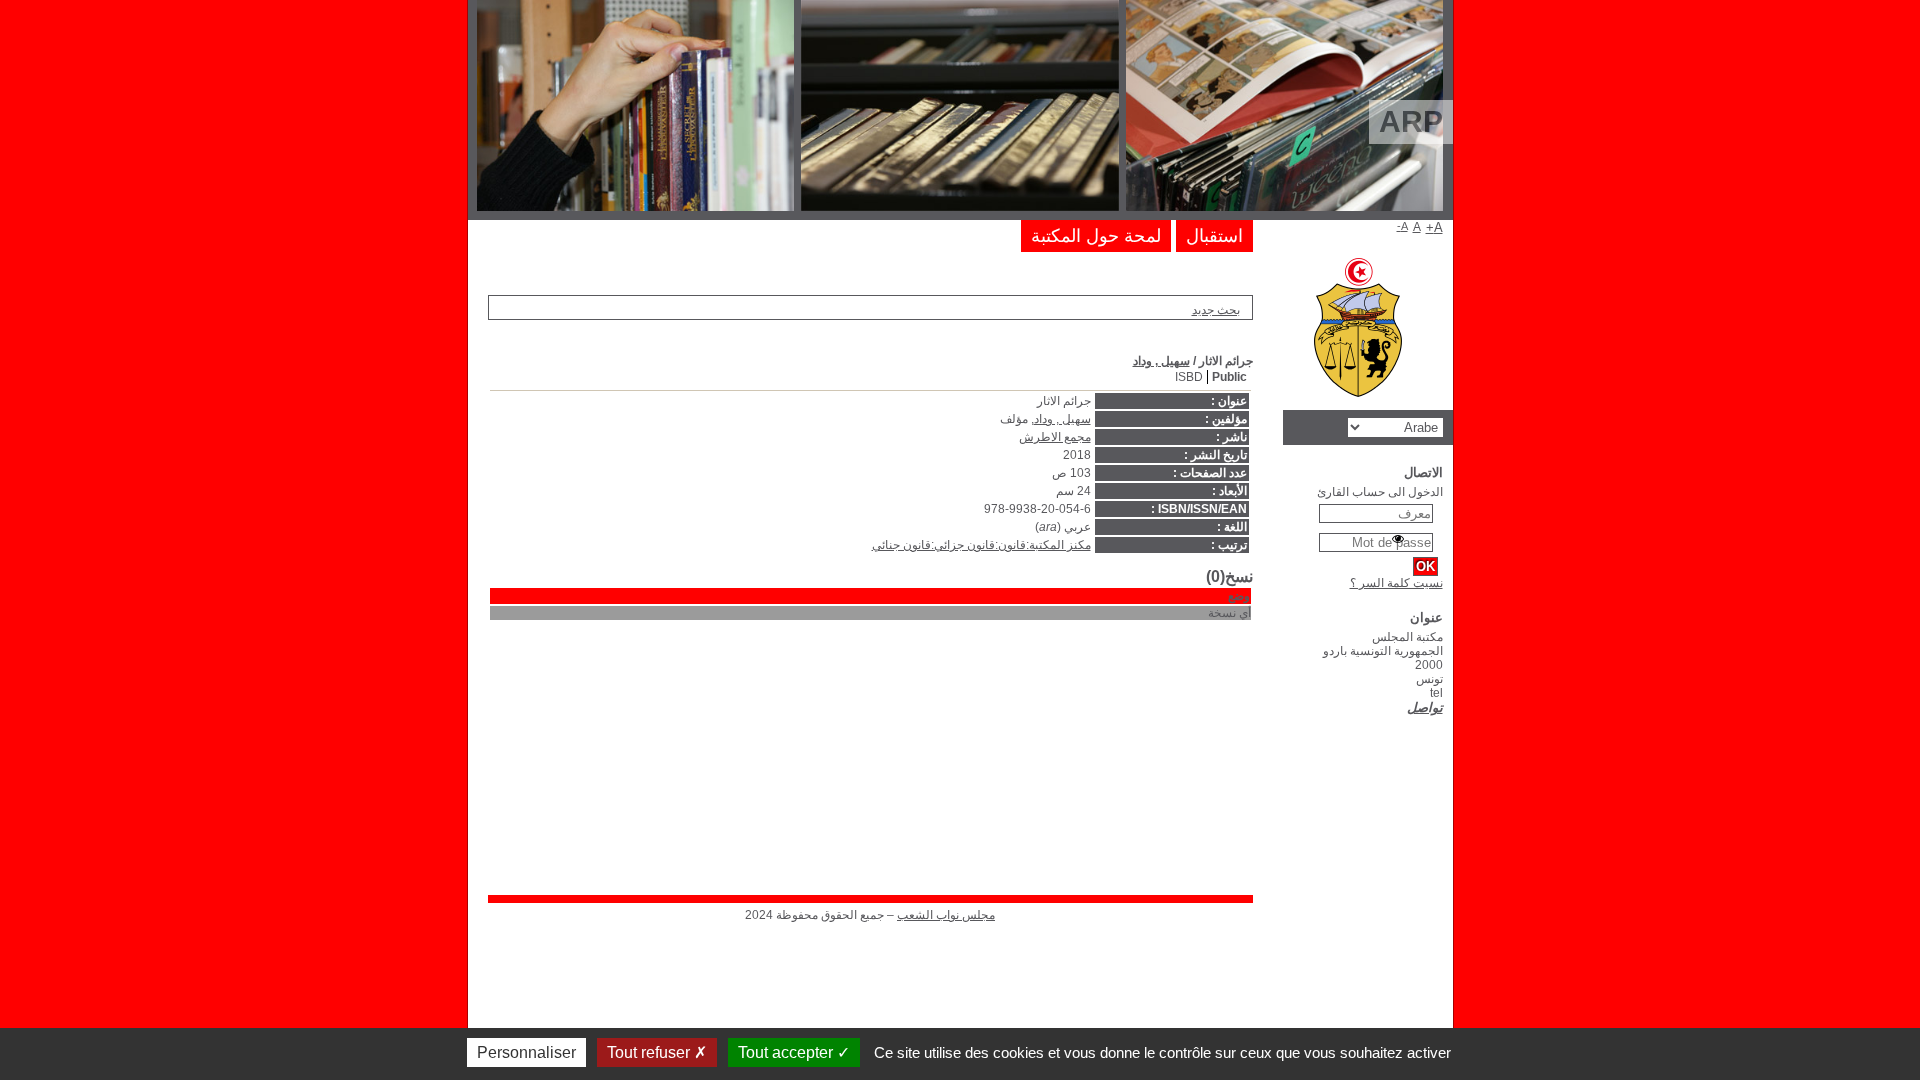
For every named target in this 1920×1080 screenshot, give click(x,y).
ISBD (1189, 377)
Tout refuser (650, 1052)
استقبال (1214, 236)
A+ (1434, 227)
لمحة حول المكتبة (1096, 236)
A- (1402, 226)
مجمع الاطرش (1055, 437)
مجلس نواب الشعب (946, 915)
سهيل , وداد (1161, 361)
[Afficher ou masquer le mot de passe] (1398, 539)
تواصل (1425, 707)
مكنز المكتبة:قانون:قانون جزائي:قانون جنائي (981, 545)
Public (1229, 377)
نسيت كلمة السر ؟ (1396, 583)
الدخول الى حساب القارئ (1380, 492)
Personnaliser (526, 1052)
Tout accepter (787, 1052)
